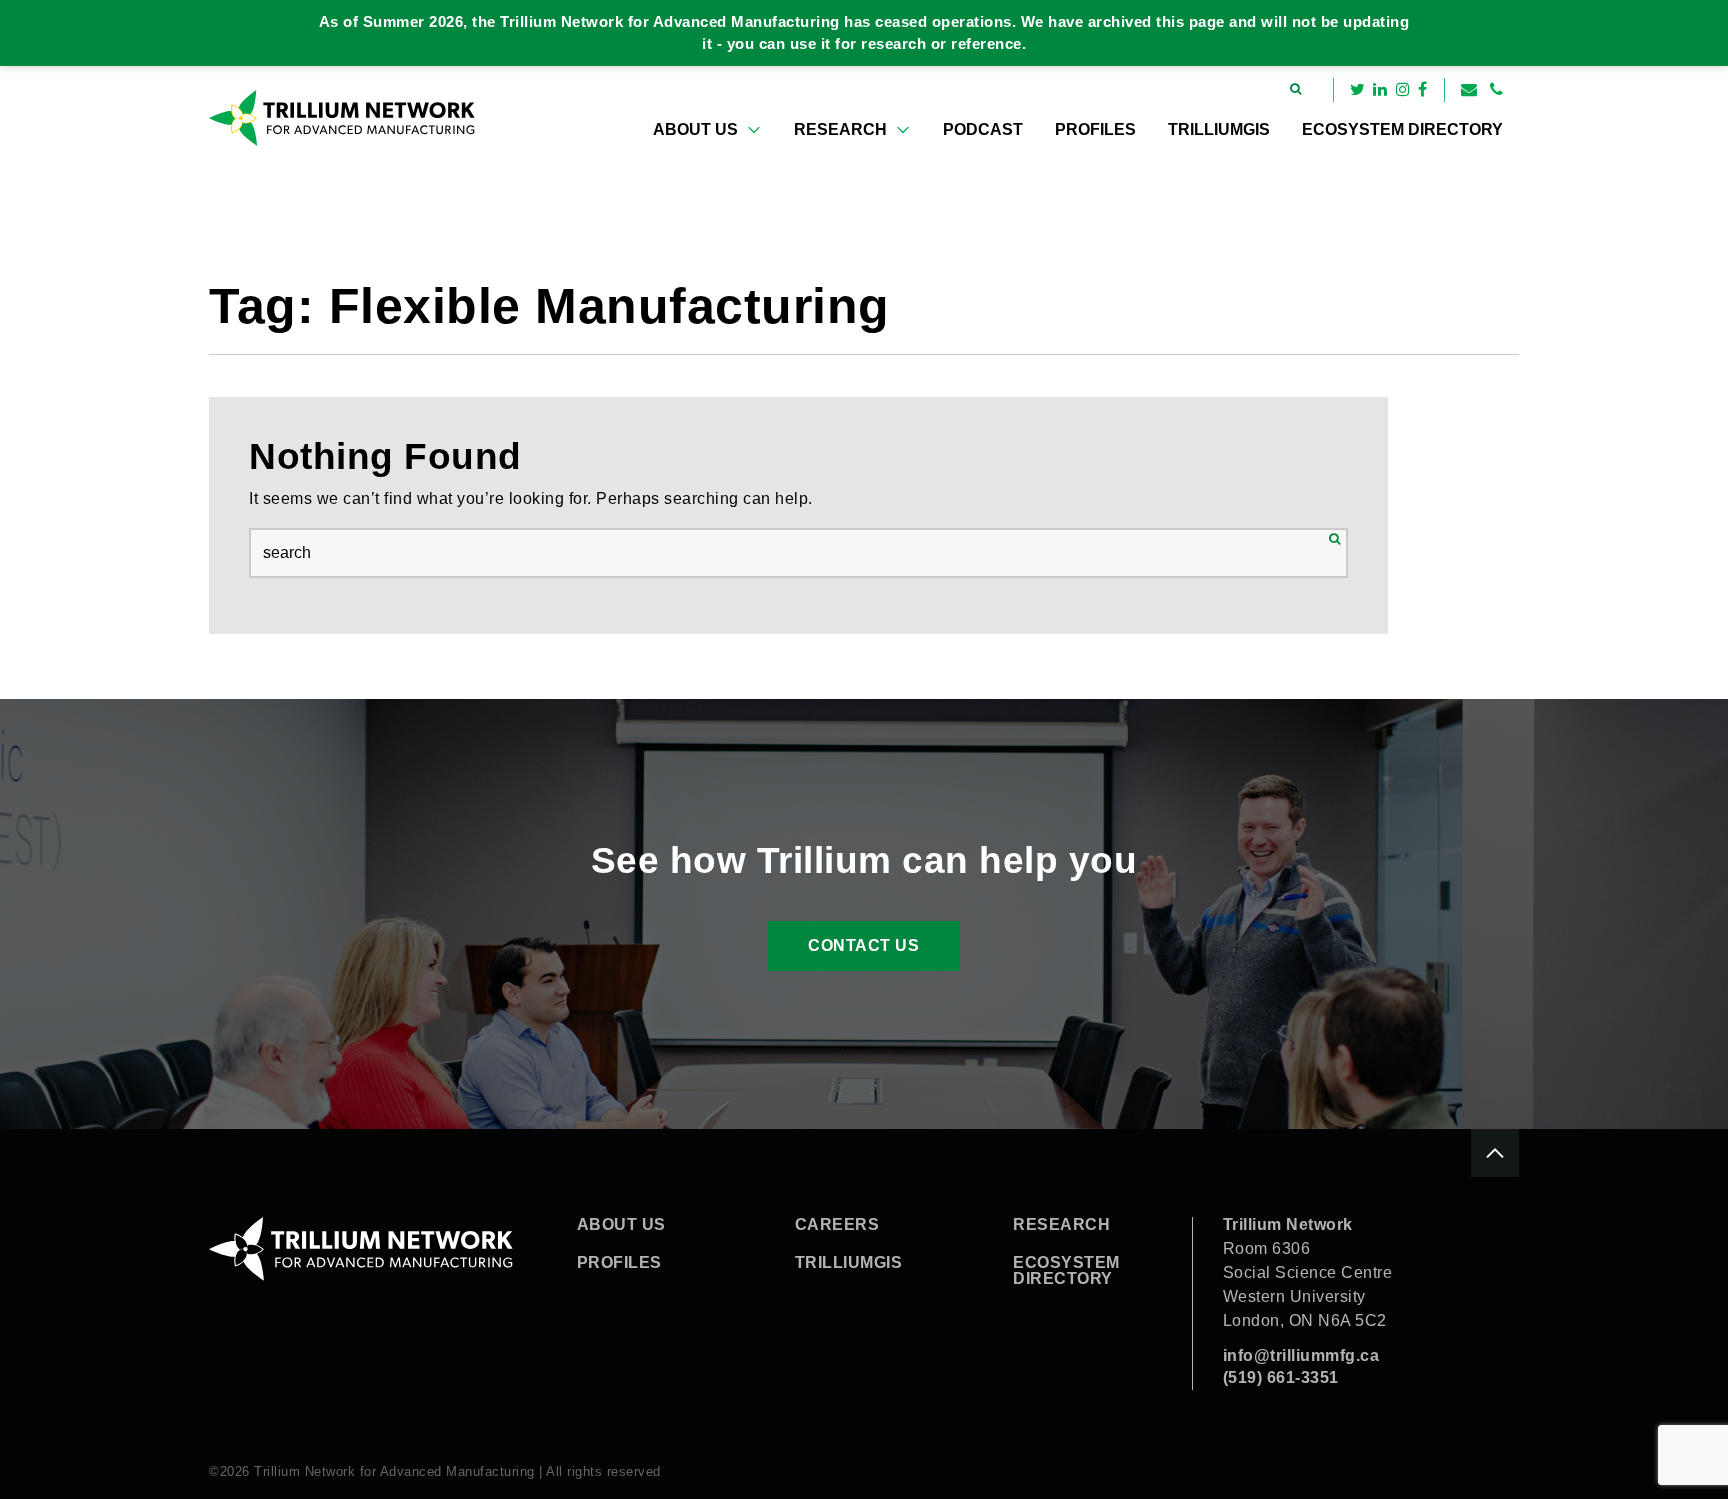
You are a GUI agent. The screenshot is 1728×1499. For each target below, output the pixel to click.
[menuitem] (707, 130)
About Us (695, 129)
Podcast (983, 129)
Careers (837, 1225)
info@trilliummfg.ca (1301, 1355)
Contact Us (863, 945)
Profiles (1095, 129)
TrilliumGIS (1219, 129)
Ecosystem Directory (1402, 129)
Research (840, 129)
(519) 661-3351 (1281, 1377)
